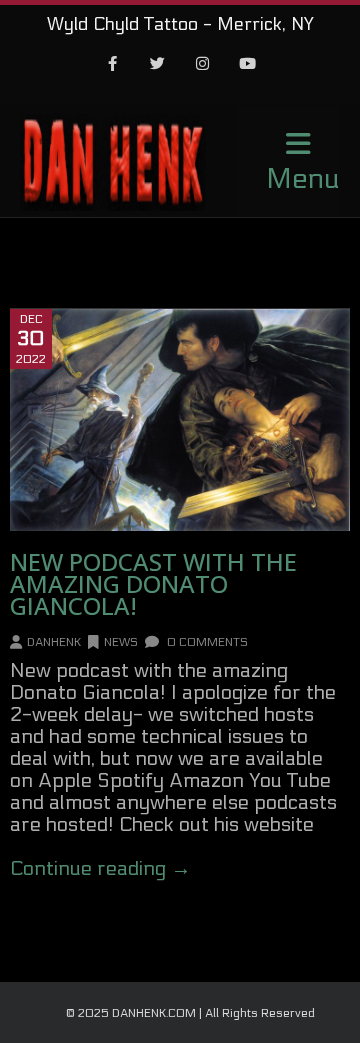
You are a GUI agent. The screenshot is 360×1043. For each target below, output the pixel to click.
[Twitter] (158, 65)
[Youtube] (248, 65)
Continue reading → (100, 869)
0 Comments (206, 642)
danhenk (54, 642)
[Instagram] (203, 65)
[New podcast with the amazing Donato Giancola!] (180, 419)
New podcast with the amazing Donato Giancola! (153, 583)
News (121, 642)
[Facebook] (113, 65)
